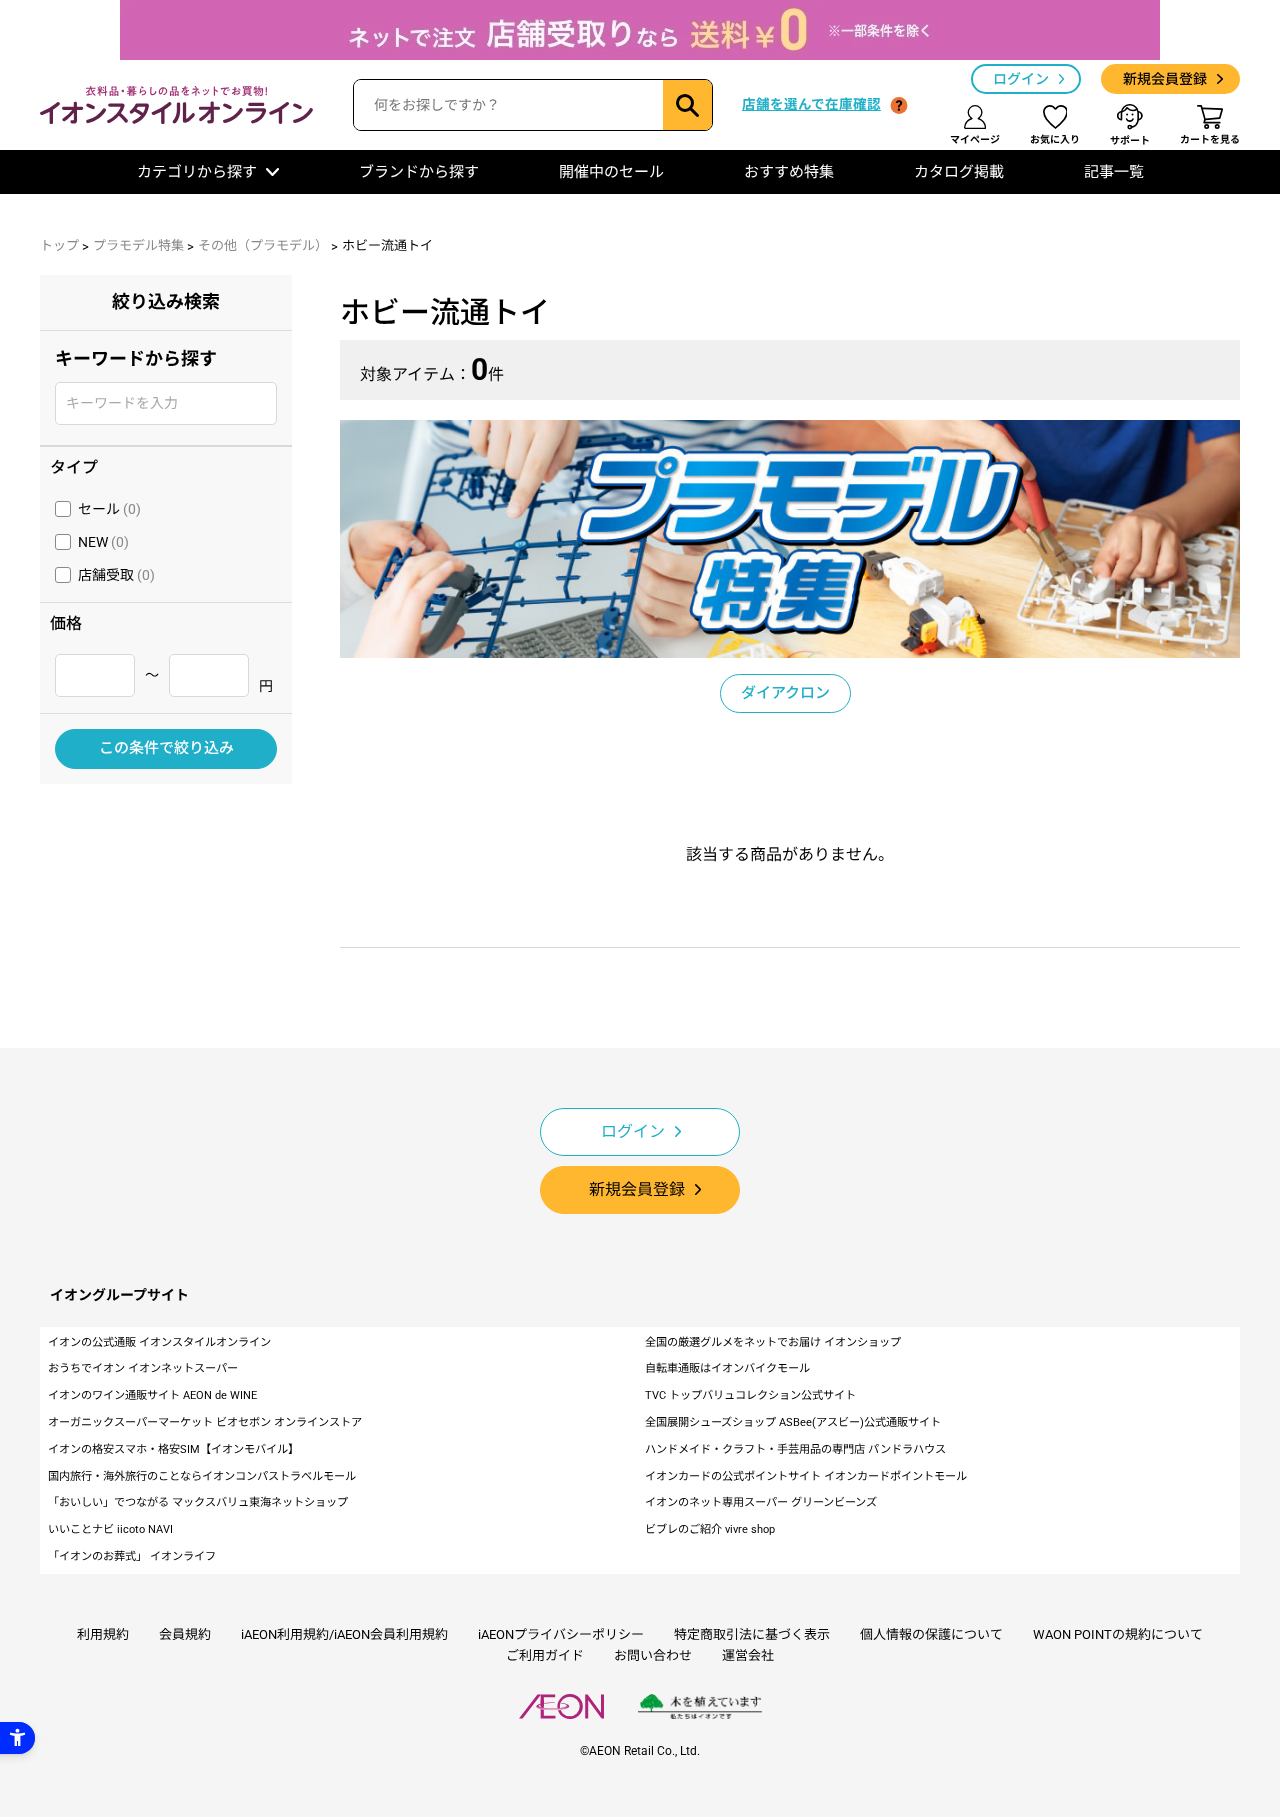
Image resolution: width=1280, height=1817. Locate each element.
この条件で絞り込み (166, 748)
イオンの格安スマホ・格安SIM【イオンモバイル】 (173, 1449)
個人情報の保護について (931, 1634)
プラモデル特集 (138, 245)
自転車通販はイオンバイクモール (727, 1368)
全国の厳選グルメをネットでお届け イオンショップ (773, 1342)
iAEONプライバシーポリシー (561, 1634)
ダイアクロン (785, 693)
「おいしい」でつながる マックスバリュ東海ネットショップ (198, 1502)
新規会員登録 (1165, 79)
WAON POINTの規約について (1118, 1634)
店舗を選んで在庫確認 (811, 104)
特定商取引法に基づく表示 (752, 1634)
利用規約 (103, 1634)
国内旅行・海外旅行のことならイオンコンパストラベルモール (202, 1476)
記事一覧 (1114, 172)
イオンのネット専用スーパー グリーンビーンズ (761, 1502)
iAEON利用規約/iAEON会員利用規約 (344, 1634)
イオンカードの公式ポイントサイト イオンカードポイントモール (806, 1476)
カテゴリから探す (197, 172)
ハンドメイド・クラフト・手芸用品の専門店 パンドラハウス (795, 1449)
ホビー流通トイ (387, 245)
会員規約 (185, 1634)
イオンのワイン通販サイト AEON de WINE (152, 1395)
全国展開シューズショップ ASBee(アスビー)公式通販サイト (793, 1422)
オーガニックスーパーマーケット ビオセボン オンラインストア (205, 1422)
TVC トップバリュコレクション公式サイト (750, 1395)
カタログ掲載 (959, 172)
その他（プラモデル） (263, 245)
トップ (59, 245)
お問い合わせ (653, 1655)
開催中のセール (611, 172)
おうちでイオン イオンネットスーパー (143, 1368)
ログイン (1021, 79)
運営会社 (748, 1655)
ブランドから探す (419, 172)
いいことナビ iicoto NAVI (110, 1529)
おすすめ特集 (789, 172)
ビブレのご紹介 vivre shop (710, 1529)
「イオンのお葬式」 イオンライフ (132, 1556)
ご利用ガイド (545, 1655)
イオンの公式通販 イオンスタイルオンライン (159, 1342)
